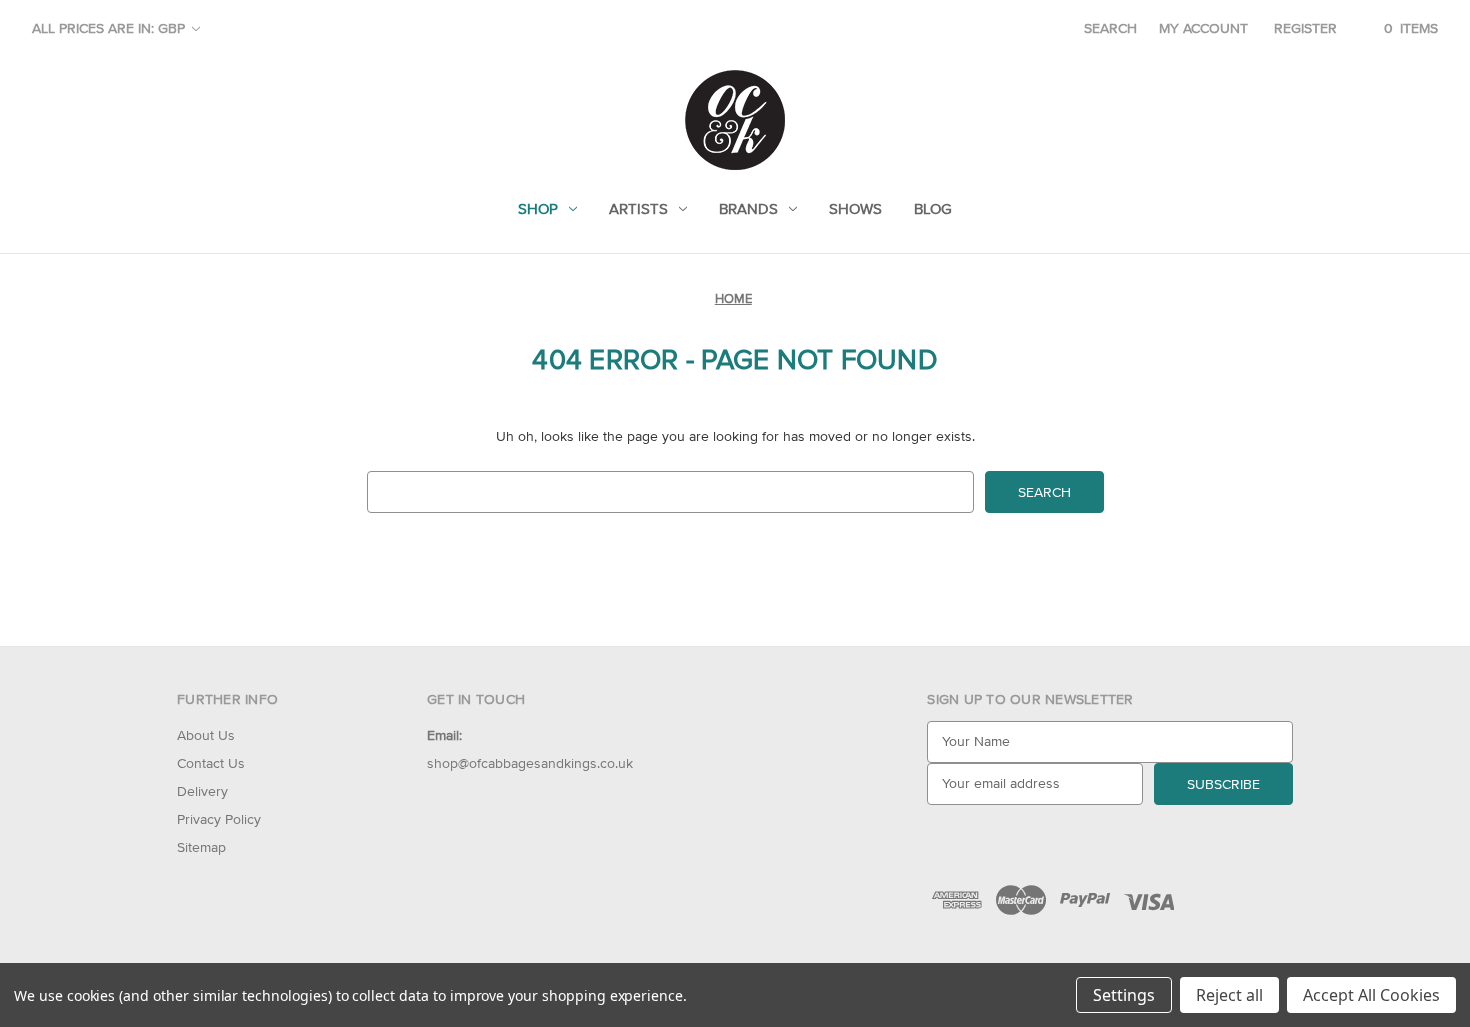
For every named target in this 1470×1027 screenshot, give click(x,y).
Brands (748, 208)
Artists (638, 208)
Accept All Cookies (1371, 995)
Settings (1124, 995)
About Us (206, 735)
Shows (855, 208)
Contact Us (211, 763)
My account (1203, 28)
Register (1305, 28)
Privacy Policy (219, 819)
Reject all (1229, 995)
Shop (538, 208)
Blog (933, 208)
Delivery (202, 791)
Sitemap (201, 847)
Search (1110, 28)
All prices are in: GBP (110, 28)
